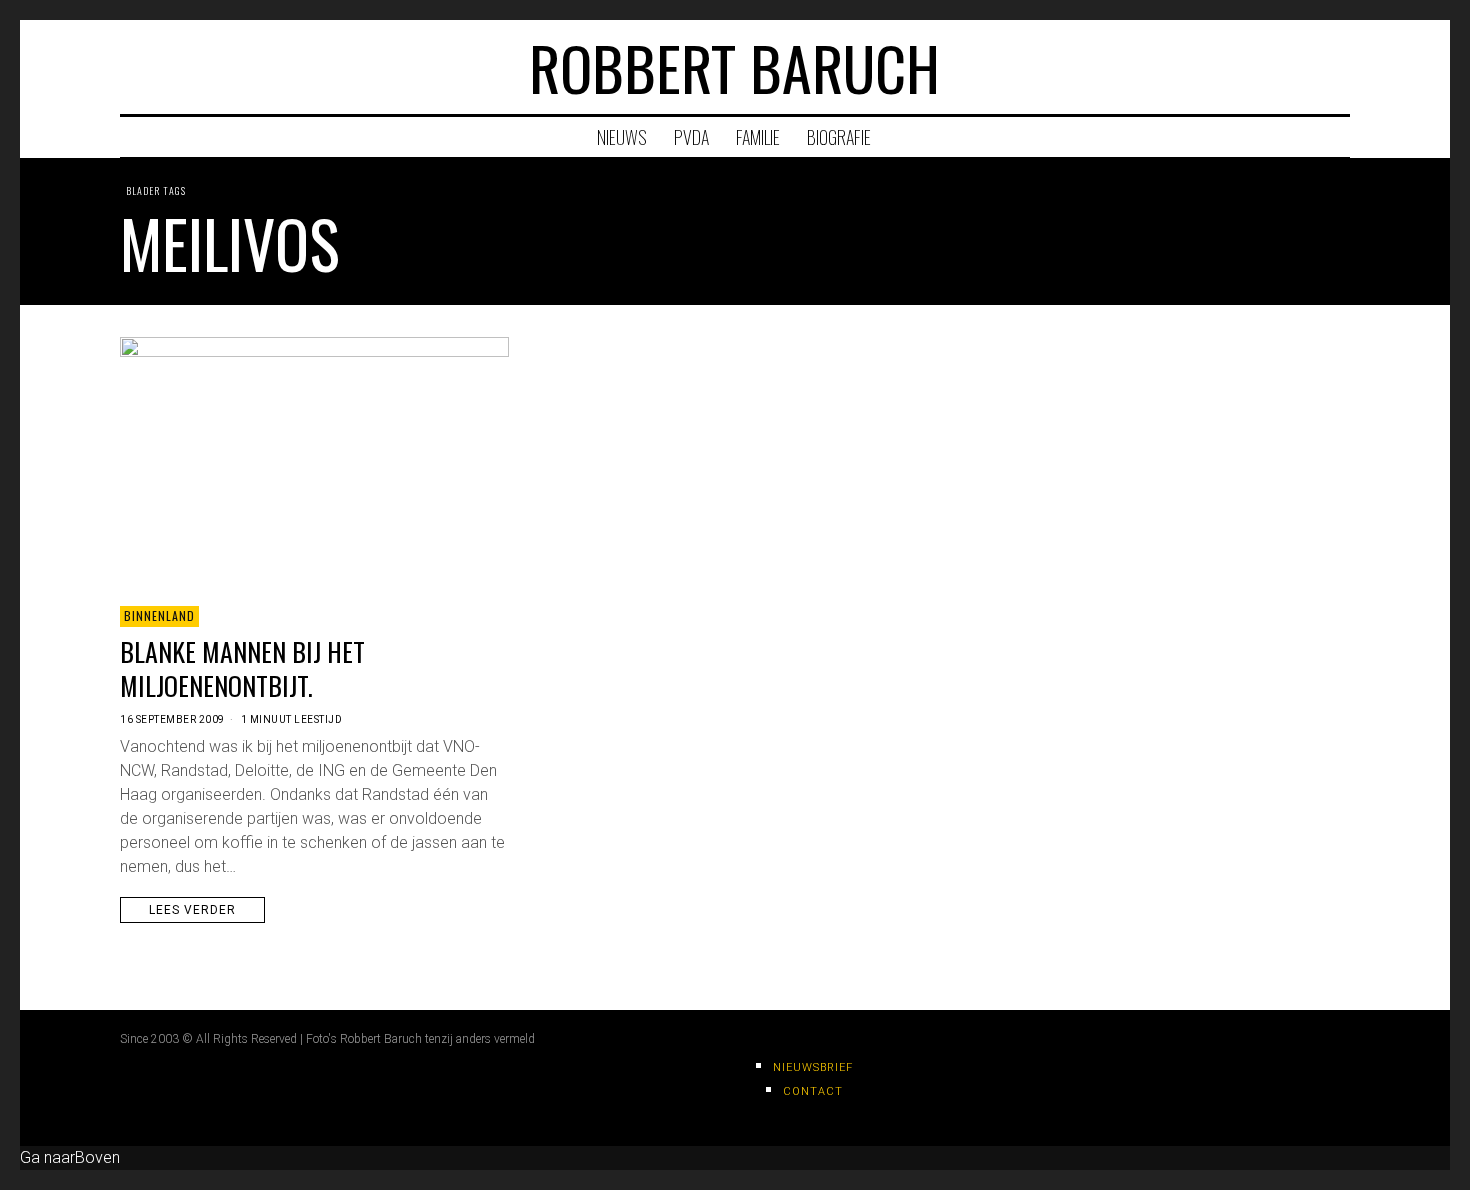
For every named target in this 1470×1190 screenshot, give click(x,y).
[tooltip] (1257, 67)
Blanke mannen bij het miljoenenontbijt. (242, 669)
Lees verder (192, 910)
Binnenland (159, 615)
